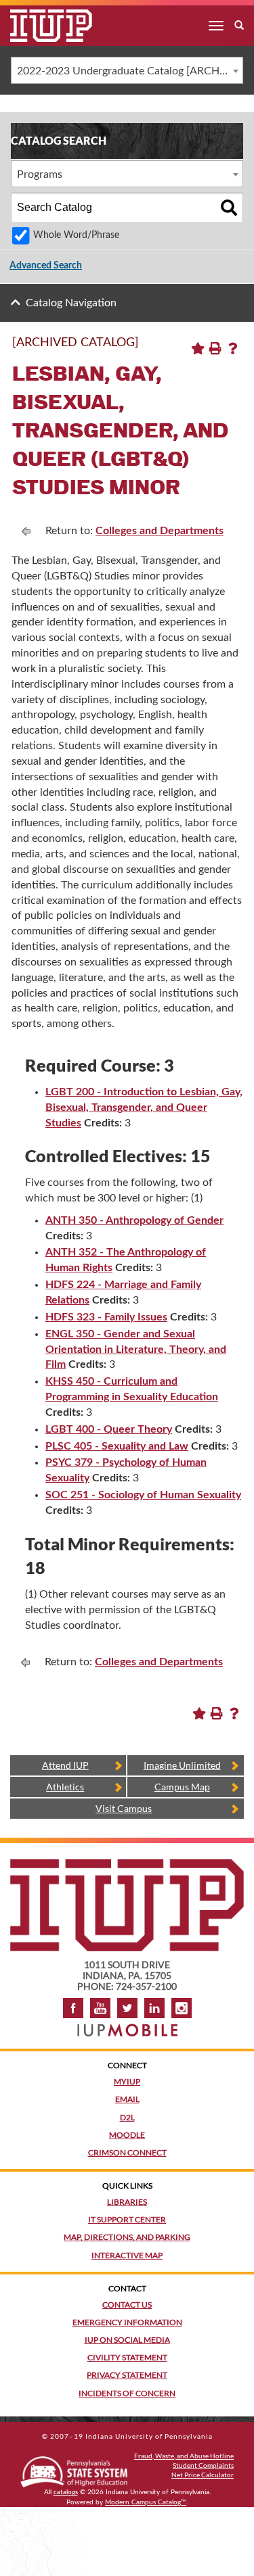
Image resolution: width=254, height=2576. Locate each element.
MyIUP (127, 2081)
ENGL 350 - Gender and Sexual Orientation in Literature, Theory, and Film (136, 1350)
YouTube (100, 2008)
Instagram (182, 2008)
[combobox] (127, 70)
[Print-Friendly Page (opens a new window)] (215, 348)
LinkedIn (154, 2008)
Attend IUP (65, 1765)
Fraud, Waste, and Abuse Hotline (184, 2456)
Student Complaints (203, 2465)
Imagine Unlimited (182, 1765)
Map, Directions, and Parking (127, 2237)
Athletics (65, 1787)
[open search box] (239, 26)
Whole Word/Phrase (76, 235)
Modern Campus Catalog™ (146, 2502)
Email (127, 2099)
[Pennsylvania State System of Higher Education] (74, 2470)
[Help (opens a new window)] (233, 348)
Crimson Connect (127, 2152)
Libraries (127, 2202)
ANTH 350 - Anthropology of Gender (134, 1220)
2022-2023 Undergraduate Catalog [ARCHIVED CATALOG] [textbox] (130, 71)
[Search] (229, 208)
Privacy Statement (127, 2375)
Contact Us (127, 2305)
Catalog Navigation (71, 303)
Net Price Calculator (203, 2475)
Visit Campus (124, 1808)
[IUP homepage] (127, 1866)
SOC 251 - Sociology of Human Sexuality (143, 1495)
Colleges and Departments (160, 531)
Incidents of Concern (127, 2393)
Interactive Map (127, 2255)
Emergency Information (127, 2322)
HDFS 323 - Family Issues (106, 1317)
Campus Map (182, 1787)
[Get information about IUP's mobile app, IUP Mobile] (127, 2026)
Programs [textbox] (40, 174)
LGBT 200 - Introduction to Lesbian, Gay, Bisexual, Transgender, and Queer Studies (144, 1107)
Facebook (73, 2008)
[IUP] (41, 26)
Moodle (127, 2135)
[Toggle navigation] (216, 26)
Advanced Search (46, 266)
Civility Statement (127, 2357)
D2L (127, 2117)
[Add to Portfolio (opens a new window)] (198, 348)
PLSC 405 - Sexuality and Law (117, 1446)
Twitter (127, 2008)
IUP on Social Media (127, 2340)
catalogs (66, 2492)
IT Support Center (127, 2219)
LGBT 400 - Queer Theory (109, 1429)
